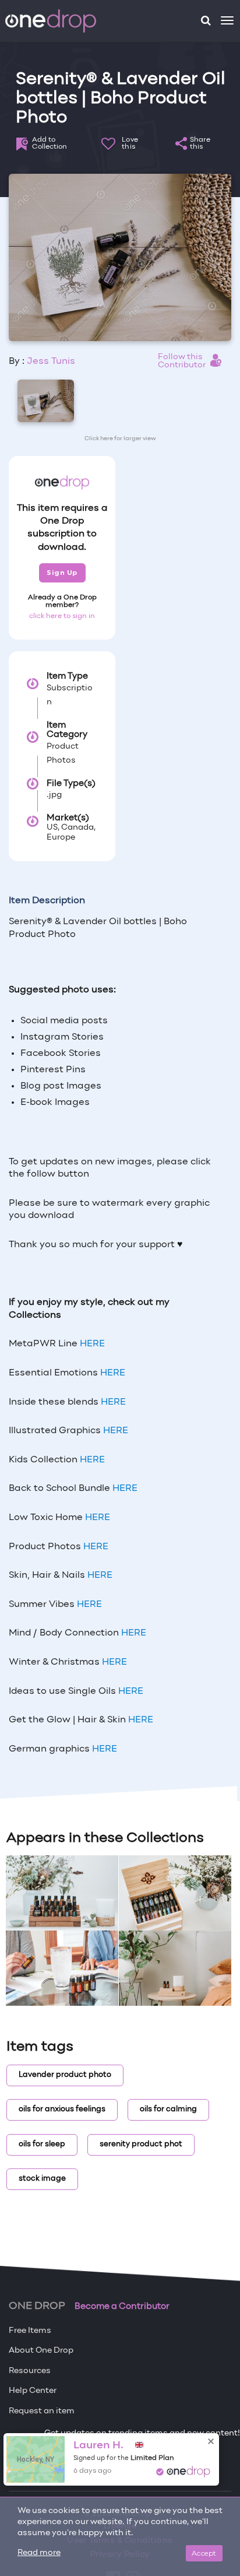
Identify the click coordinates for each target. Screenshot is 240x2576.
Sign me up (43, 2458)
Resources (30, 2371)
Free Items (30, 2331)
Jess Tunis (51, 362)
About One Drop (41, 2351)
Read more (39, 2553)
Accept (204, 2553)
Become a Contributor (122, 2307)
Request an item (42, 2411)
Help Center (33, 2391)
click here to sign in (62, 616)
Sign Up (62, 573)
